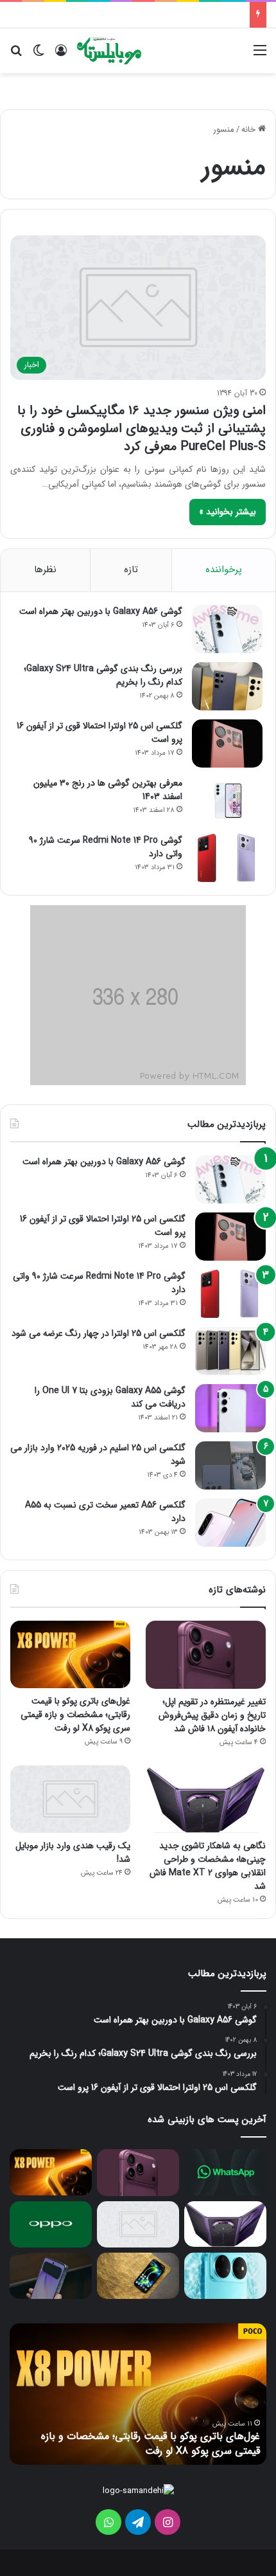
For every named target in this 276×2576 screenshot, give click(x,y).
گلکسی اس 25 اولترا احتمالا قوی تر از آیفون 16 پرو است (99, 733)
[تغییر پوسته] (39, 56)
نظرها (45, 570)
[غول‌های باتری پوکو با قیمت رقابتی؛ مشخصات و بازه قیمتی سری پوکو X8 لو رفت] (70, 1654)
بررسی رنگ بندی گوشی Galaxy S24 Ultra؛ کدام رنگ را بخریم (103, 675)
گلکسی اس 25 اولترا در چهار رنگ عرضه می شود (99, 1333)
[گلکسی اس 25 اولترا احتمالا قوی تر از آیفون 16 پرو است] (227, 743)
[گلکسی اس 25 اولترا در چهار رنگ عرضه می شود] (230, 1351)
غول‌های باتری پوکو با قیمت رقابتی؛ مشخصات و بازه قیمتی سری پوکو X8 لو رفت (75, 1715)
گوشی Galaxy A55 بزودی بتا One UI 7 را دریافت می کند (110, 1397)
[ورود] (61, 56)
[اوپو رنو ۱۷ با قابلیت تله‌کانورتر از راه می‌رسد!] (51, 2224)
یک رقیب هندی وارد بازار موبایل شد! (73, 1852)
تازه (131, 570)
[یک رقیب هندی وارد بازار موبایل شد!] (70, 1799)
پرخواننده (224, 570)
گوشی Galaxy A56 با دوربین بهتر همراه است (101, 611)
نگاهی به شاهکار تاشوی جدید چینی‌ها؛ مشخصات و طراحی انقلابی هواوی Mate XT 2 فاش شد (208, 1866)
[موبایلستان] (109, 51)
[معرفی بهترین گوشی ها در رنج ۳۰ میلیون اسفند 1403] (227, 801)
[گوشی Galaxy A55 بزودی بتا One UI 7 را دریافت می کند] (230, 1408)
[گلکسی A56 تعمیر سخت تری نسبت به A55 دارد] (230, 1523)
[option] (138, 2394)
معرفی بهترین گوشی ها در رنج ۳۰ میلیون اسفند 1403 (108, 790)
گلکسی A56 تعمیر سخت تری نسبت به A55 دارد (105, 1512)
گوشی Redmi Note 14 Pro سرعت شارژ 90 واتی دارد (106, 847)
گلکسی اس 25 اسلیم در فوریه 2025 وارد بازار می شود (98, 1455)
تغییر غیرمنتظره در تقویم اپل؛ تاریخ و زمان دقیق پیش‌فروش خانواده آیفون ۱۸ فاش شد (212, 1715)
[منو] (260, 56)
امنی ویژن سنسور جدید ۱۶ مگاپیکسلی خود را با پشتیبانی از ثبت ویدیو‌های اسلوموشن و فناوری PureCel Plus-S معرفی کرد (142, 428)
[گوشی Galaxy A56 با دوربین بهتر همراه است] (227, 629)
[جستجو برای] (16, 56)
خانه (250, 130)
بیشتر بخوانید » (228, 512)
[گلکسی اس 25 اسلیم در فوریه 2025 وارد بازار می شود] (230, 1465)
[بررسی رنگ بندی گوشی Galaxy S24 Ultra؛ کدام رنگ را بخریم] (227, 686)
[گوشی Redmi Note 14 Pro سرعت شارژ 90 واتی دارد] (227, 858)
